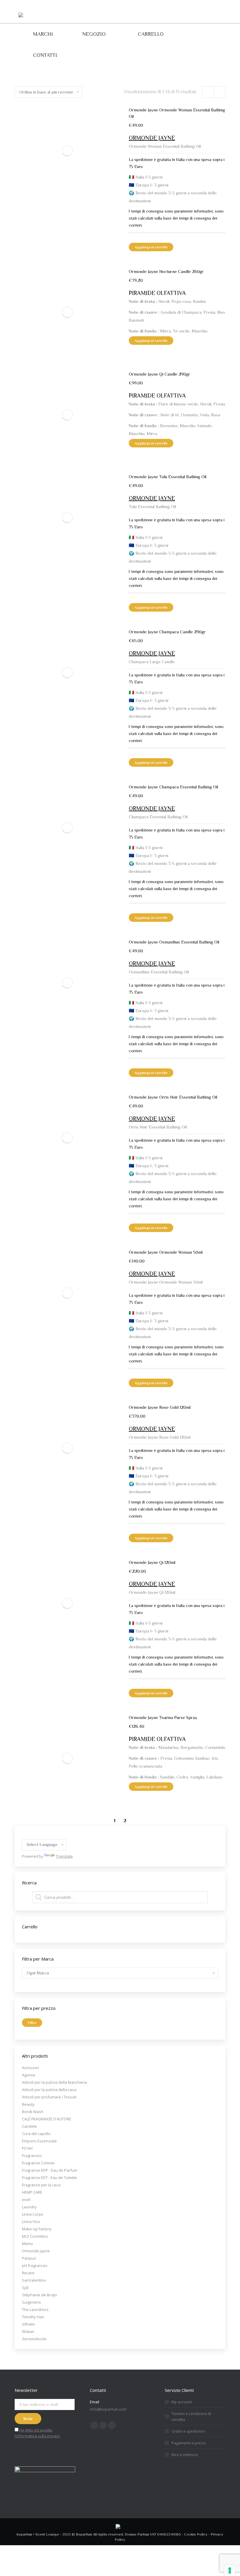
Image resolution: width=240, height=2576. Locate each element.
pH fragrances (35, 2266)
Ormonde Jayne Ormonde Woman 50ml (166, 1252)
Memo (28, 2244)
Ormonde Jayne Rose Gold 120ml (160, 1407)
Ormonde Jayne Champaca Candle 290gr (167, 632)
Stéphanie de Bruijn (40, 2295)
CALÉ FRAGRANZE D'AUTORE (47, 2119)
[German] (32, 1835)
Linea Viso (31, 2222)
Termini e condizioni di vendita (191, 2417)
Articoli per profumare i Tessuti (49, 2097)
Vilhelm (28, 2324)
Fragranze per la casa (41, 2185)
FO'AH (27, 2148)
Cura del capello (36, 2134)
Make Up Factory (37, 2229)
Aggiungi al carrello (151, 247)
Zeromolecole (34, 2339)
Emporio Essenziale (39, 2141)
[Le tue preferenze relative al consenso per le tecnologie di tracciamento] (230, 2570)
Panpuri (29, 2258)
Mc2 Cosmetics (35, 2236)
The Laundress (35, 2309)
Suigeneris (31, 2302)
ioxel (26, 2200)
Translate (64, 1856)
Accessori (30, 2068)
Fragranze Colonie (38, 2163)
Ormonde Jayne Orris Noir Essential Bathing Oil (173, 1097)
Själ (25, 2287)
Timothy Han (33, 2317)
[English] (25, 1835)
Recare (28, 2273)
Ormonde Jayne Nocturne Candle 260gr (166, 271)
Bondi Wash (33, 2112)
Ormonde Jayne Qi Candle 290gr (160, 374)
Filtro (32, 2023)
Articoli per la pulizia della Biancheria (54, 2082)
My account (182, 2402)
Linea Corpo (33, 2214)
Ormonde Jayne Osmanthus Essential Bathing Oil (174, 942)
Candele (29, 2126)
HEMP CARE (32, 2192)
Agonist (29, 2075)
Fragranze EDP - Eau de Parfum (50, 2170)
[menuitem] (43, 34)
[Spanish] (46, 1835)
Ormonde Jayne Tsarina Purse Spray (163, 1717)
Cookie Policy (196, 2534)
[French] (39, 1835)
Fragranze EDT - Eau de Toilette (49, 2178)
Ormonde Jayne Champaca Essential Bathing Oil (173, 787)
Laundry (29, 2207)
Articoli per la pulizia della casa (49, 2090)
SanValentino (34, 2280)
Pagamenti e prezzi (189, 2443)
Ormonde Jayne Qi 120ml (152, 1562)
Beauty (28, 2104)
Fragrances (32, 2156)
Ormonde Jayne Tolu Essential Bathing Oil (168, 477)
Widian (28, 2331)
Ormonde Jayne (36, 2251)
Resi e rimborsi (185, 2455)
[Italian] (53, 1835)
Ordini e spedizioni (188, 2431)
